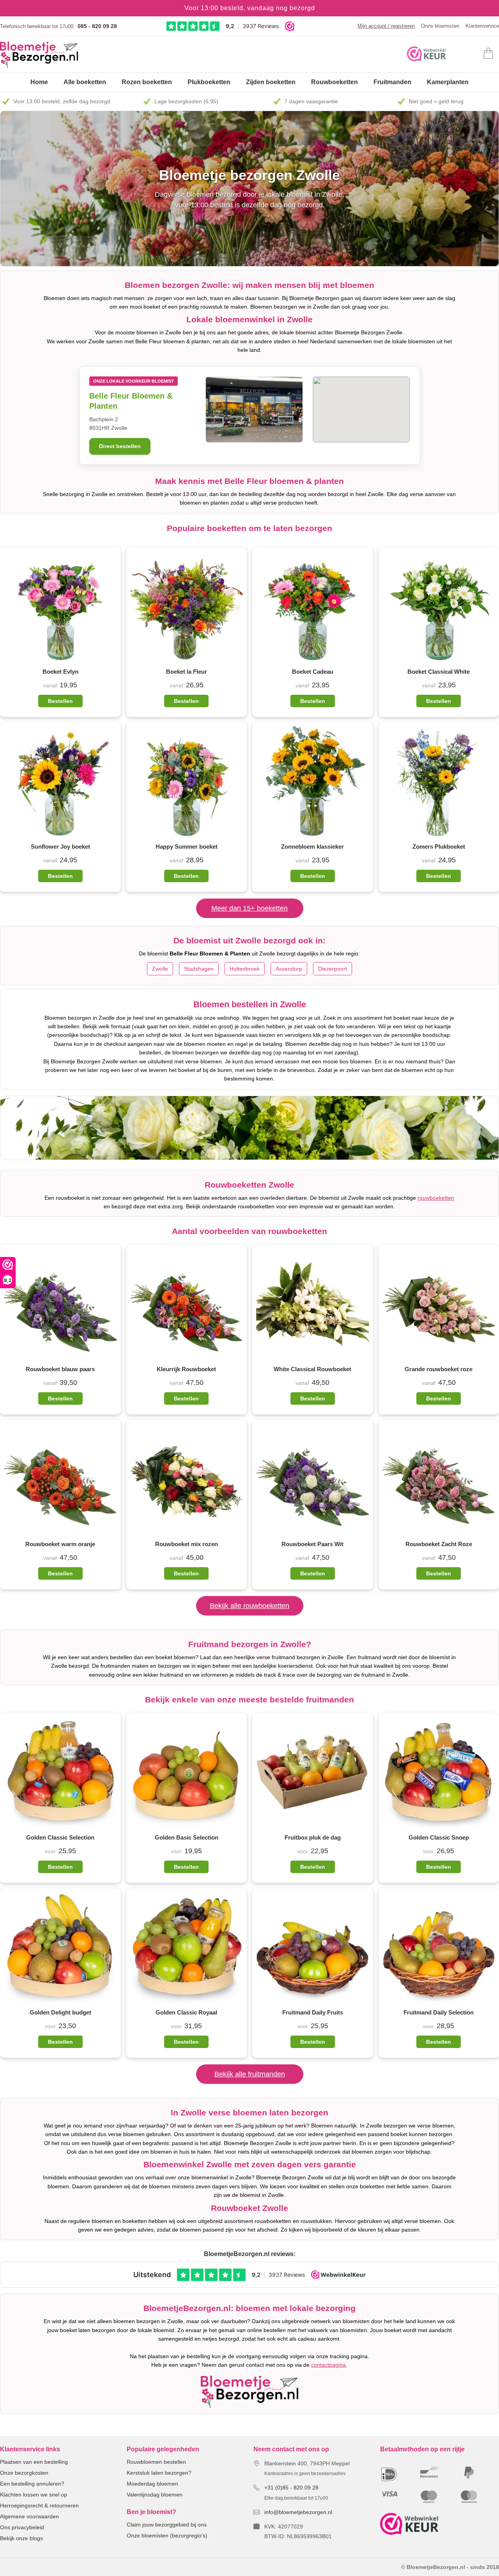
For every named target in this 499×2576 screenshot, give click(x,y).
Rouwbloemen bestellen (156, 2462)
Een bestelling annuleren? (32, 2484)
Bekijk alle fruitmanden (250, 2074)
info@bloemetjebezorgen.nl (298, 2512)
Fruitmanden (392, 82)
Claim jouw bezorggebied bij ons (167, 2525)
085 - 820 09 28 (97, 26)
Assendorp (289, 969)
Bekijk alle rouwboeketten (249, 1606)
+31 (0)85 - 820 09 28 (291, 2488)
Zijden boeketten (271, 82)
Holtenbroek (245, 969)
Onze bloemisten (440, 26)
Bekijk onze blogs (21, 2538)
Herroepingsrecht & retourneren (39, 2505)
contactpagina (328, 2365)
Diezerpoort (333, 969)
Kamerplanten (448, 82)
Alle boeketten (85, 82)
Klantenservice (482, 26)
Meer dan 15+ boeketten (249, 908)
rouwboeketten (436, 1198)
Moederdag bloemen (152, 2484)
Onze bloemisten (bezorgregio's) (167, 2535)
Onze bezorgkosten (24, 2473)
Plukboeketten (209, 82)
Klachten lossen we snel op (34, 2495)
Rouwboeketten (334, 82)
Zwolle (160, 969)
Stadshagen (199, 969)
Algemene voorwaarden (29, 2516)
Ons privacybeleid (22, 2527)
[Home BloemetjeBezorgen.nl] (39, 55)
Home (39, 82)
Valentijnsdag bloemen (155, 2495)
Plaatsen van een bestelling (34, 2462)
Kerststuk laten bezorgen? (159, 2473)
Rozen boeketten (147, 82)
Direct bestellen (120, 446)
